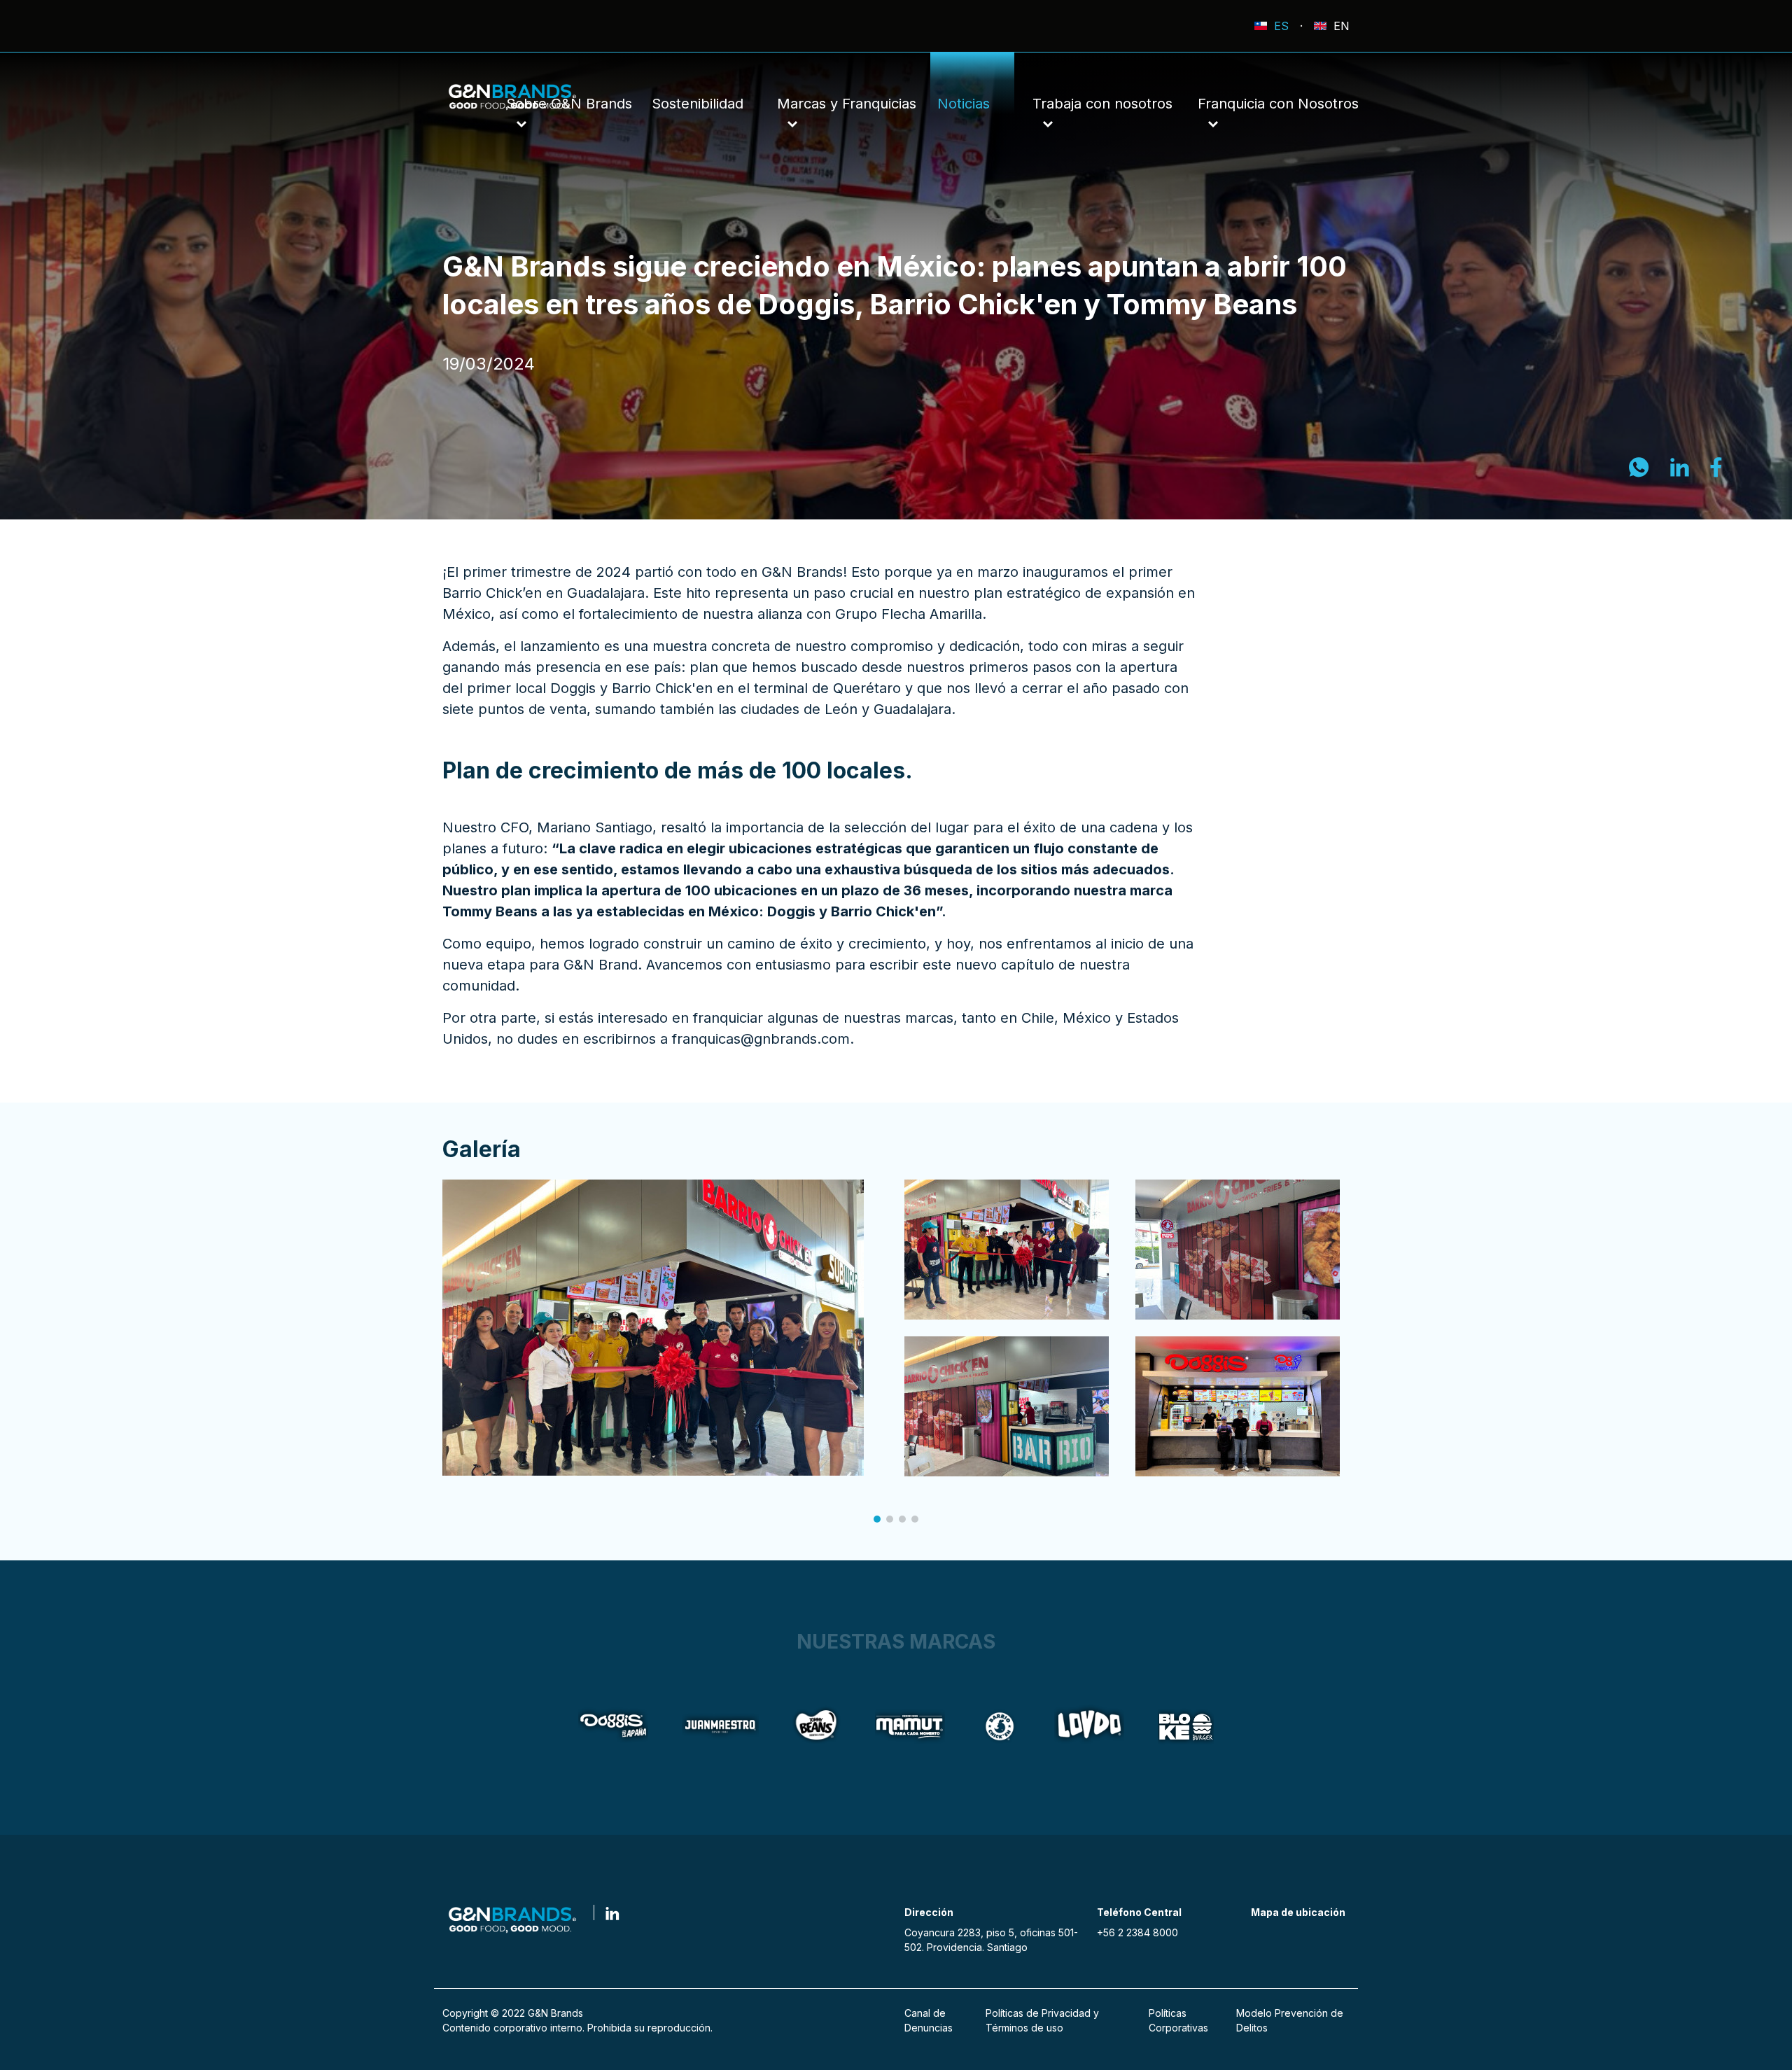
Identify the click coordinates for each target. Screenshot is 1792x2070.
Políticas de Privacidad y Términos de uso (1042, 2020)
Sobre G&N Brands (569, 104)
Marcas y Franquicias (847, 104)
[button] (877, 1519)
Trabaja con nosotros (1102, 104)
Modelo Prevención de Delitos (1290, 2020)
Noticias (964, 104)
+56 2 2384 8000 (1137, 1932)
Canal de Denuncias (929, 2020)
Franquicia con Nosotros (1278, 104)
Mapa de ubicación (1298, 1912)
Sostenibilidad (698, 104)
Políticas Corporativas (1178, 2020)
